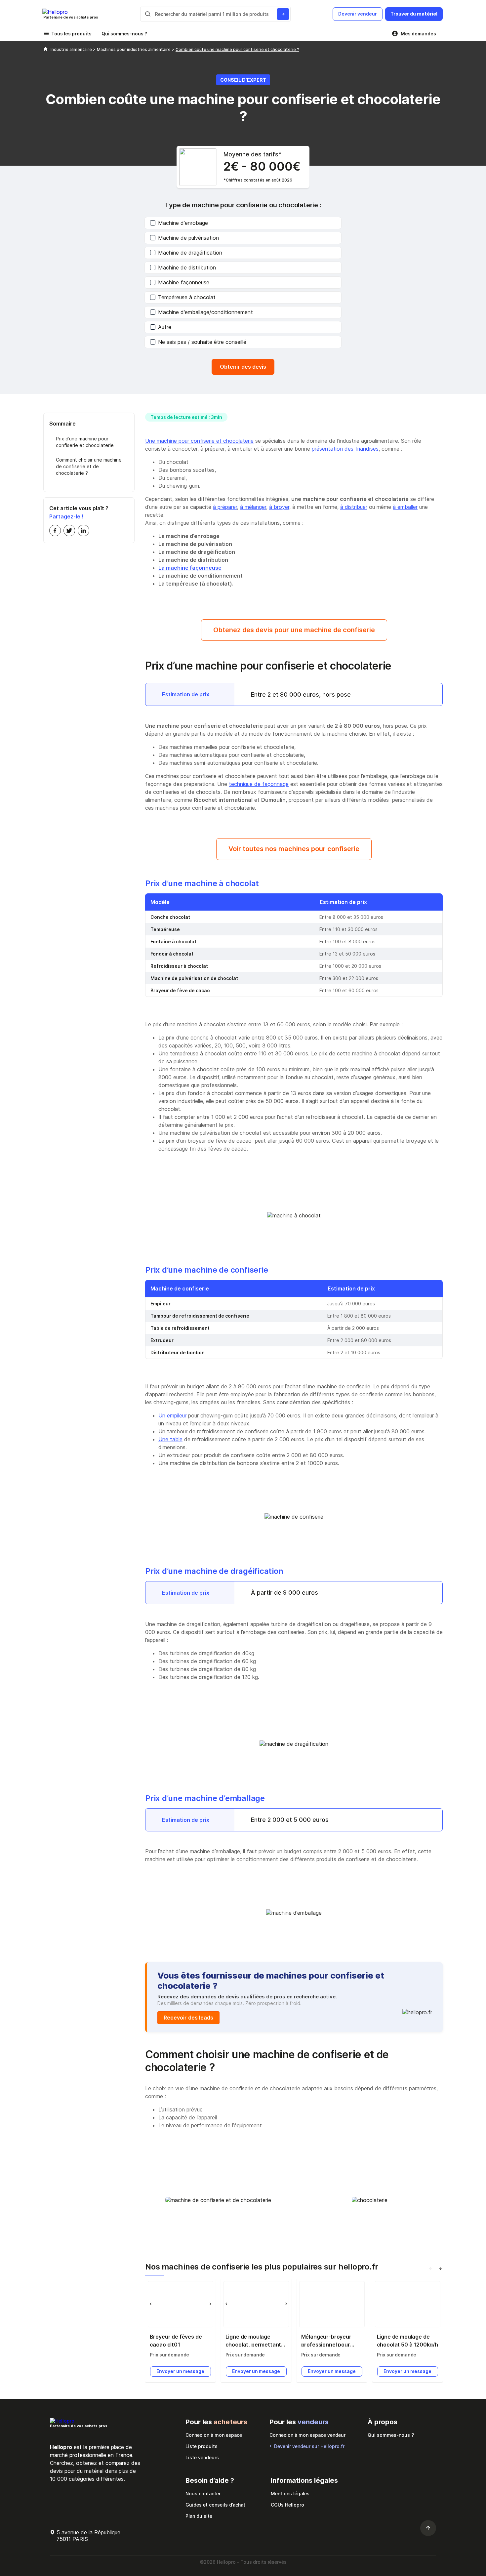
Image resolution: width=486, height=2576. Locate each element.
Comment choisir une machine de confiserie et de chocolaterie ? (89, 467)
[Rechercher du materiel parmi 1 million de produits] (283, 14)
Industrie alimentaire (72, 49)
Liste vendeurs (202, 2457)
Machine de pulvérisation (188, 238)
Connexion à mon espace (214, 2435)
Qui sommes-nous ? (124, 34)
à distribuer (354, 507)
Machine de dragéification (190, 253)
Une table (170, 1439)
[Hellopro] (46, 49)
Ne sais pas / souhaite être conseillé (202, 342)
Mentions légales (290, 2494)
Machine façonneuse (184, 282)
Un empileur (172, 1415)
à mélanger (253, 507)
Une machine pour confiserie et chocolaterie (199, 441)
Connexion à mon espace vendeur (307, 2435)
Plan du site (199, 2516)
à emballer (405, 507)
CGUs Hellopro (287, 2505)
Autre (165, 327)
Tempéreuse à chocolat (187, 297)
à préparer (225, 507)
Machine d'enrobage (183, 223)
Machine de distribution (187, 267)
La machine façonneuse (190, 568)
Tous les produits (71, 34)
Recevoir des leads (188, 2018)
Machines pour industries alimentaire (134, 49)
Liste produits (202, 2446)
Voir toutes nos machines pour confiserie (294, 849)
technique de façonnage (259, 784)
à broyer (279, 507)
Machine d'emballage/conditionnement (205, 312)
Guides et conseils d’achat (215, 2505)
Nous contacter (203, 2494)
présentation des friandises (345, 449)
